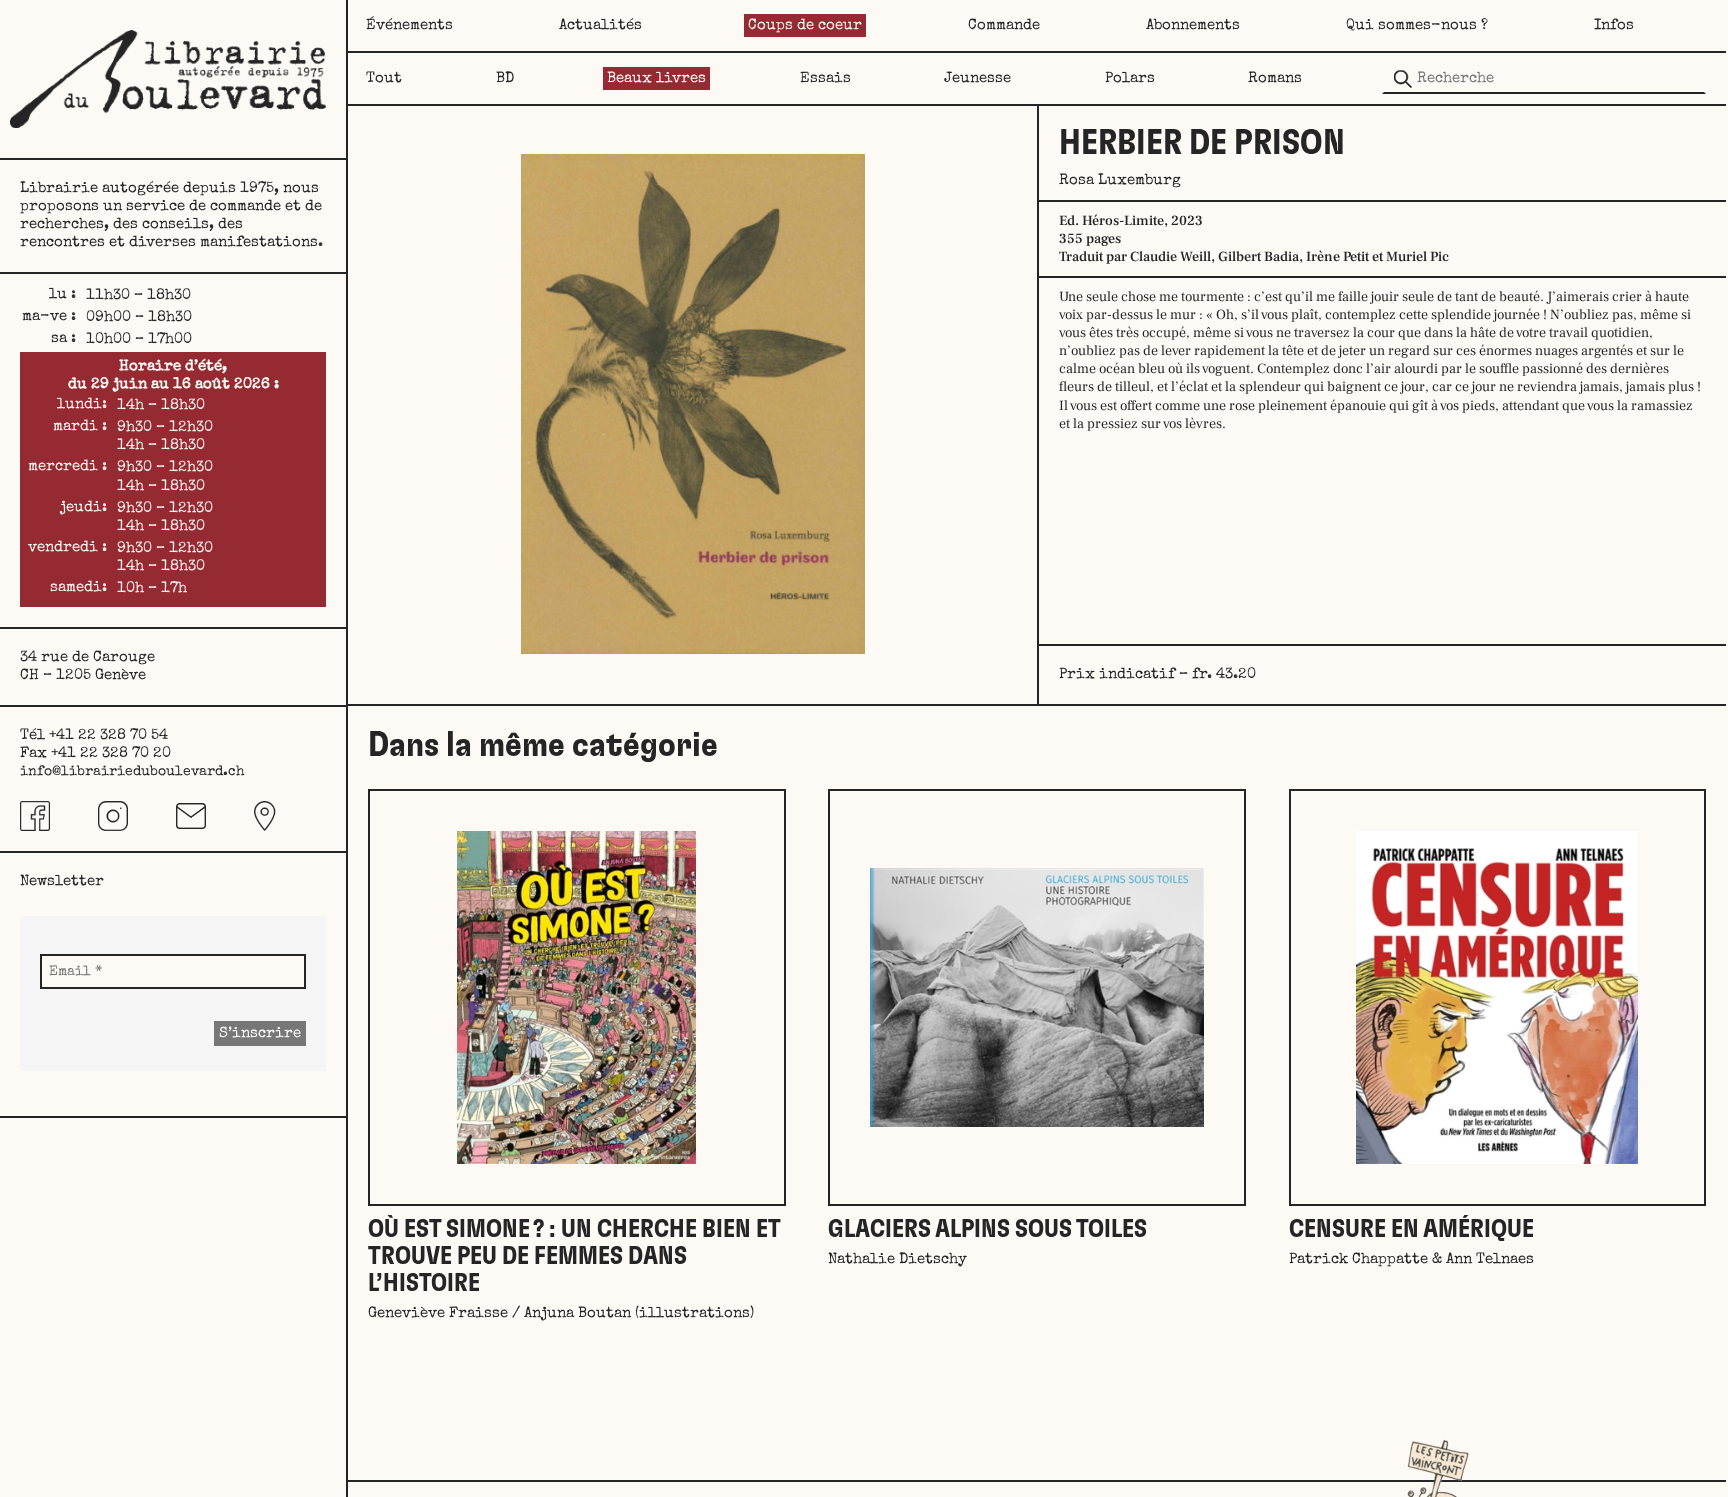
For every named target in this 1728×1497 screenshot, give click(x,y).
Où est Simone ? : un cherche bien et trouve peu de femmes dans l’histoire (574, 1256)
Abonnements (1193, 25)
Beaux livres (656, 78)
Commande (1004, 25)
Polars (1130, 78)
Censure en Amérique (1411, 1229)
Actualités (600, 25)
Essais (825, 78)
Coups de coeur (805, 25)
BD (505, 78)
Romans (1275, 78)
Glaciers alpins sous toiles (987, 1229)
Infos (1614, 25)
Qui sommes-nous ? (1417, 25)
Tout (384, 78)
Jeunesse (977, 78)
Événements (409, 25)
